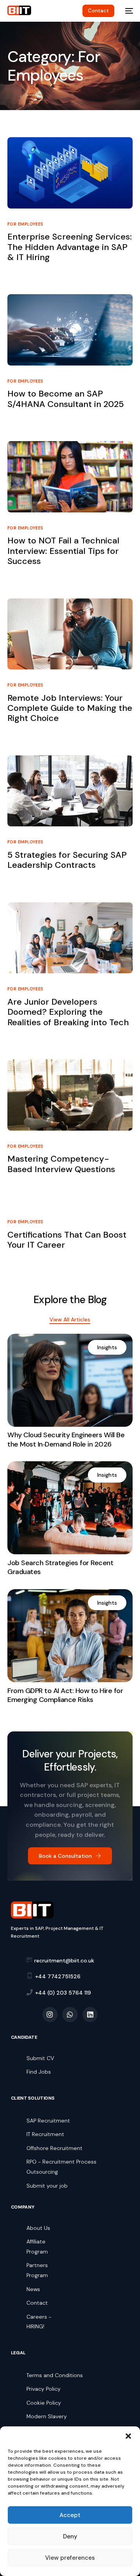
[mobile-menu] (128, 11)
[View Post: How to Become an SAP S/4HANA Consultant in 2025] (70, 330)
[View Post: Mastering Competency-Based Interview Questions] (70, 1095)
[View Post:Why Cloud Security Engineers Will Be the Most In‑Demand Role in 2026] (70, 1380)
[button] (128, 2436)
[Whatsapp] (70, 2015)
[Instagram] (50, 2015)
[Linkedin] (90, 2015)
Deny (70, 2536)
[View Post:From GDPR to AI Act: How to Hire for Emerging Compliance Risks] (70, 1636)
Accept (70, 2515)
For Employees (25, 224)
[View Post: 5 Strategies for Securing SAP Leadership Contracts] (70, 791)
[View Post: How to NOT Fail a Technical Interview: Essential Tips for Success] (70, 477)
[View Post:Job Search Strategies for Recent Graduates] (70, 1508)
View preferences (70, 2558)
